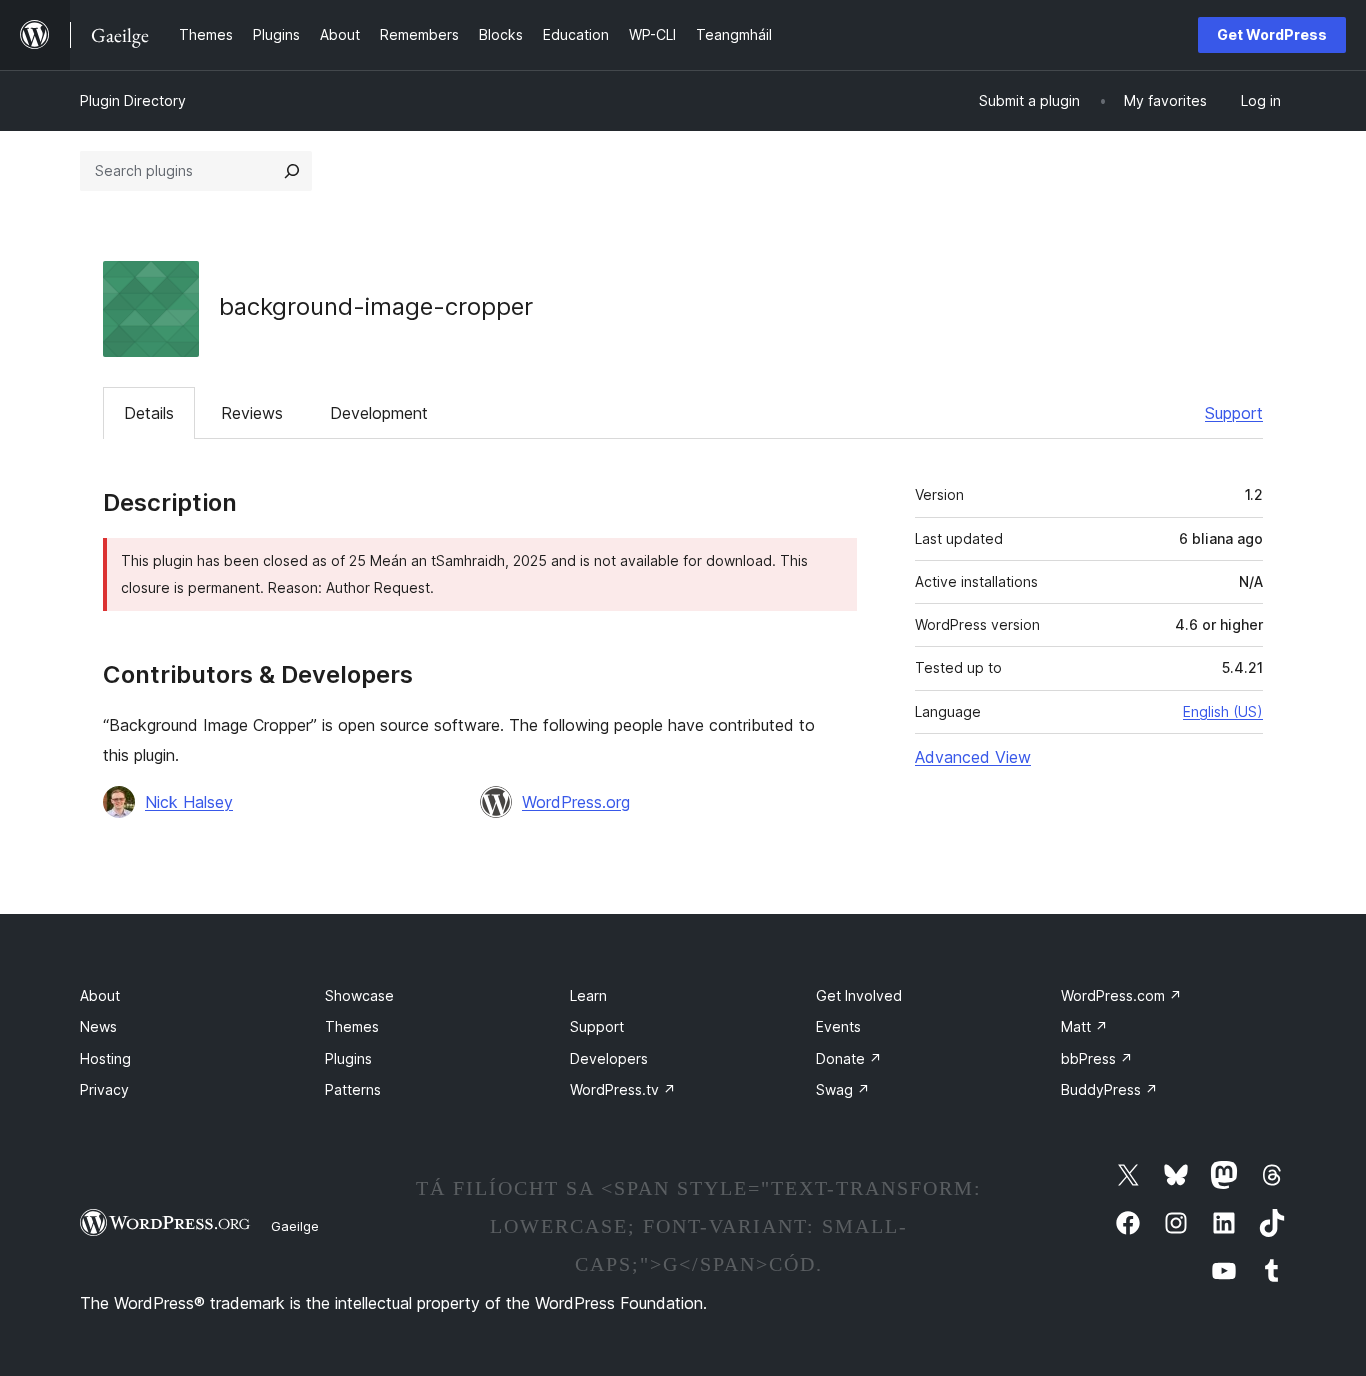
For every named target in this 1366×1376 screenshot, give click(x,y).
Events (838, 1026)
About (100, 995)
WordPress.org (576, 802)
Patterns (353, 1089)
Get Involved (859, 995)
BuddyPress (1109, 1089)
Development (379, 413)
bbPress (1097, 1058)
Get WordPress (1272, 34)
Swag (843, 1089)
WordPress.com (1121, 995)
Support (1234, 413)
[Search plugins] (292, 171)
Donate (849, 1058)
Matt (1084, 1026)
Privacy (104, 1089)
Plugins (348, 1058)
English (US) (1223, 711)
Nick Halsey (189, 802)
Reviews (252, 413)
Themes (352, 1026)
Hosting (105, 1058)
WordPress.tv (623, 1089)
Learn (588, 995)
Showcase (359, 995)
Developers (609, 1058)
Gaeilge (295, 1226)
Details (149, 413)
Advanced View (973, 757)
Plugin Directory (133, 100)
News (98, 1026)
